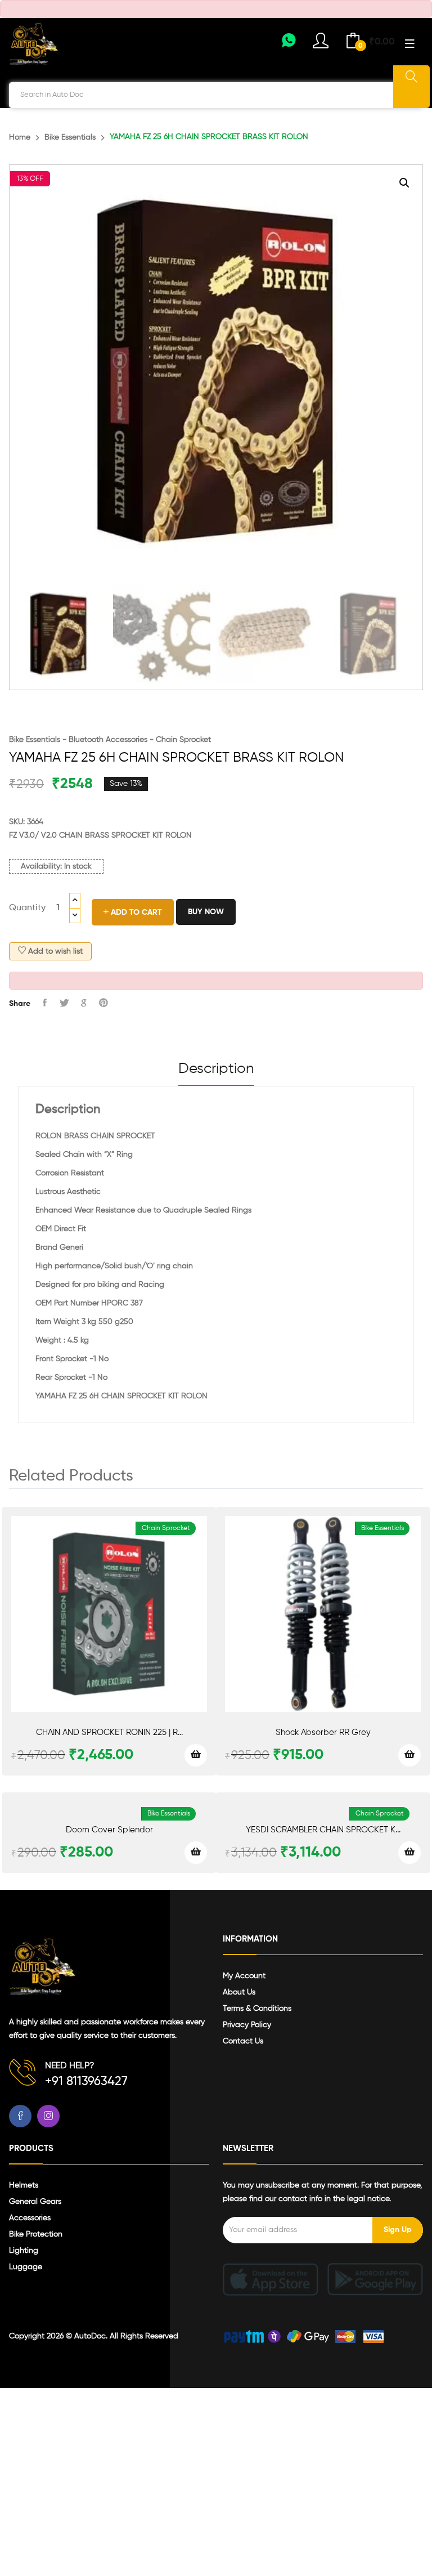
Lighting (24, 2251)
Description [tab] (216, 1069)
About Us (239, 1992)
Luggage (26, 2267)
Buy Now (206, 912)
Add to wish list (54, 951)
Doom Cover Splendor (109, 1830)
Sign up (398, 2230)
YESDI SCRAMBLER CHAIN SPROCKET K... (323, 1830)
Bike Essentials (70, 137)
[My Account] (289, 44)
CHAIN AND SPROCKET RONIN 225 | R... (109, 1732)
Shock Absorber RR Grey (323, 1732)
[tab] (216, 1074)
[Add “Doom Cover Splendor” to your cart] (196, 1853)
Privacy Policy (247, 2025)
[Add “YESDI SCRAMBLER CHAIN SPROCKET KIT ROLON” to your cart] (409, 1853)
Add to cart (135, 913)
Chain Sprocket (183, 740)
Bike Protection (36, 2234)
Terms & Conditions (257, 2009)
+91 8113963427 (86, 2082)
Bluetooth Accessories (108, 740)
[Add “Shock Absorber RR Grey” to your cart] (409, 1755)
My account (244, 1976)
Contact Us (243, 2041)
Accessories (30, 2218)
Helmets (24, 2185)
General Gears (35, 2202)
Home (20, 137)
